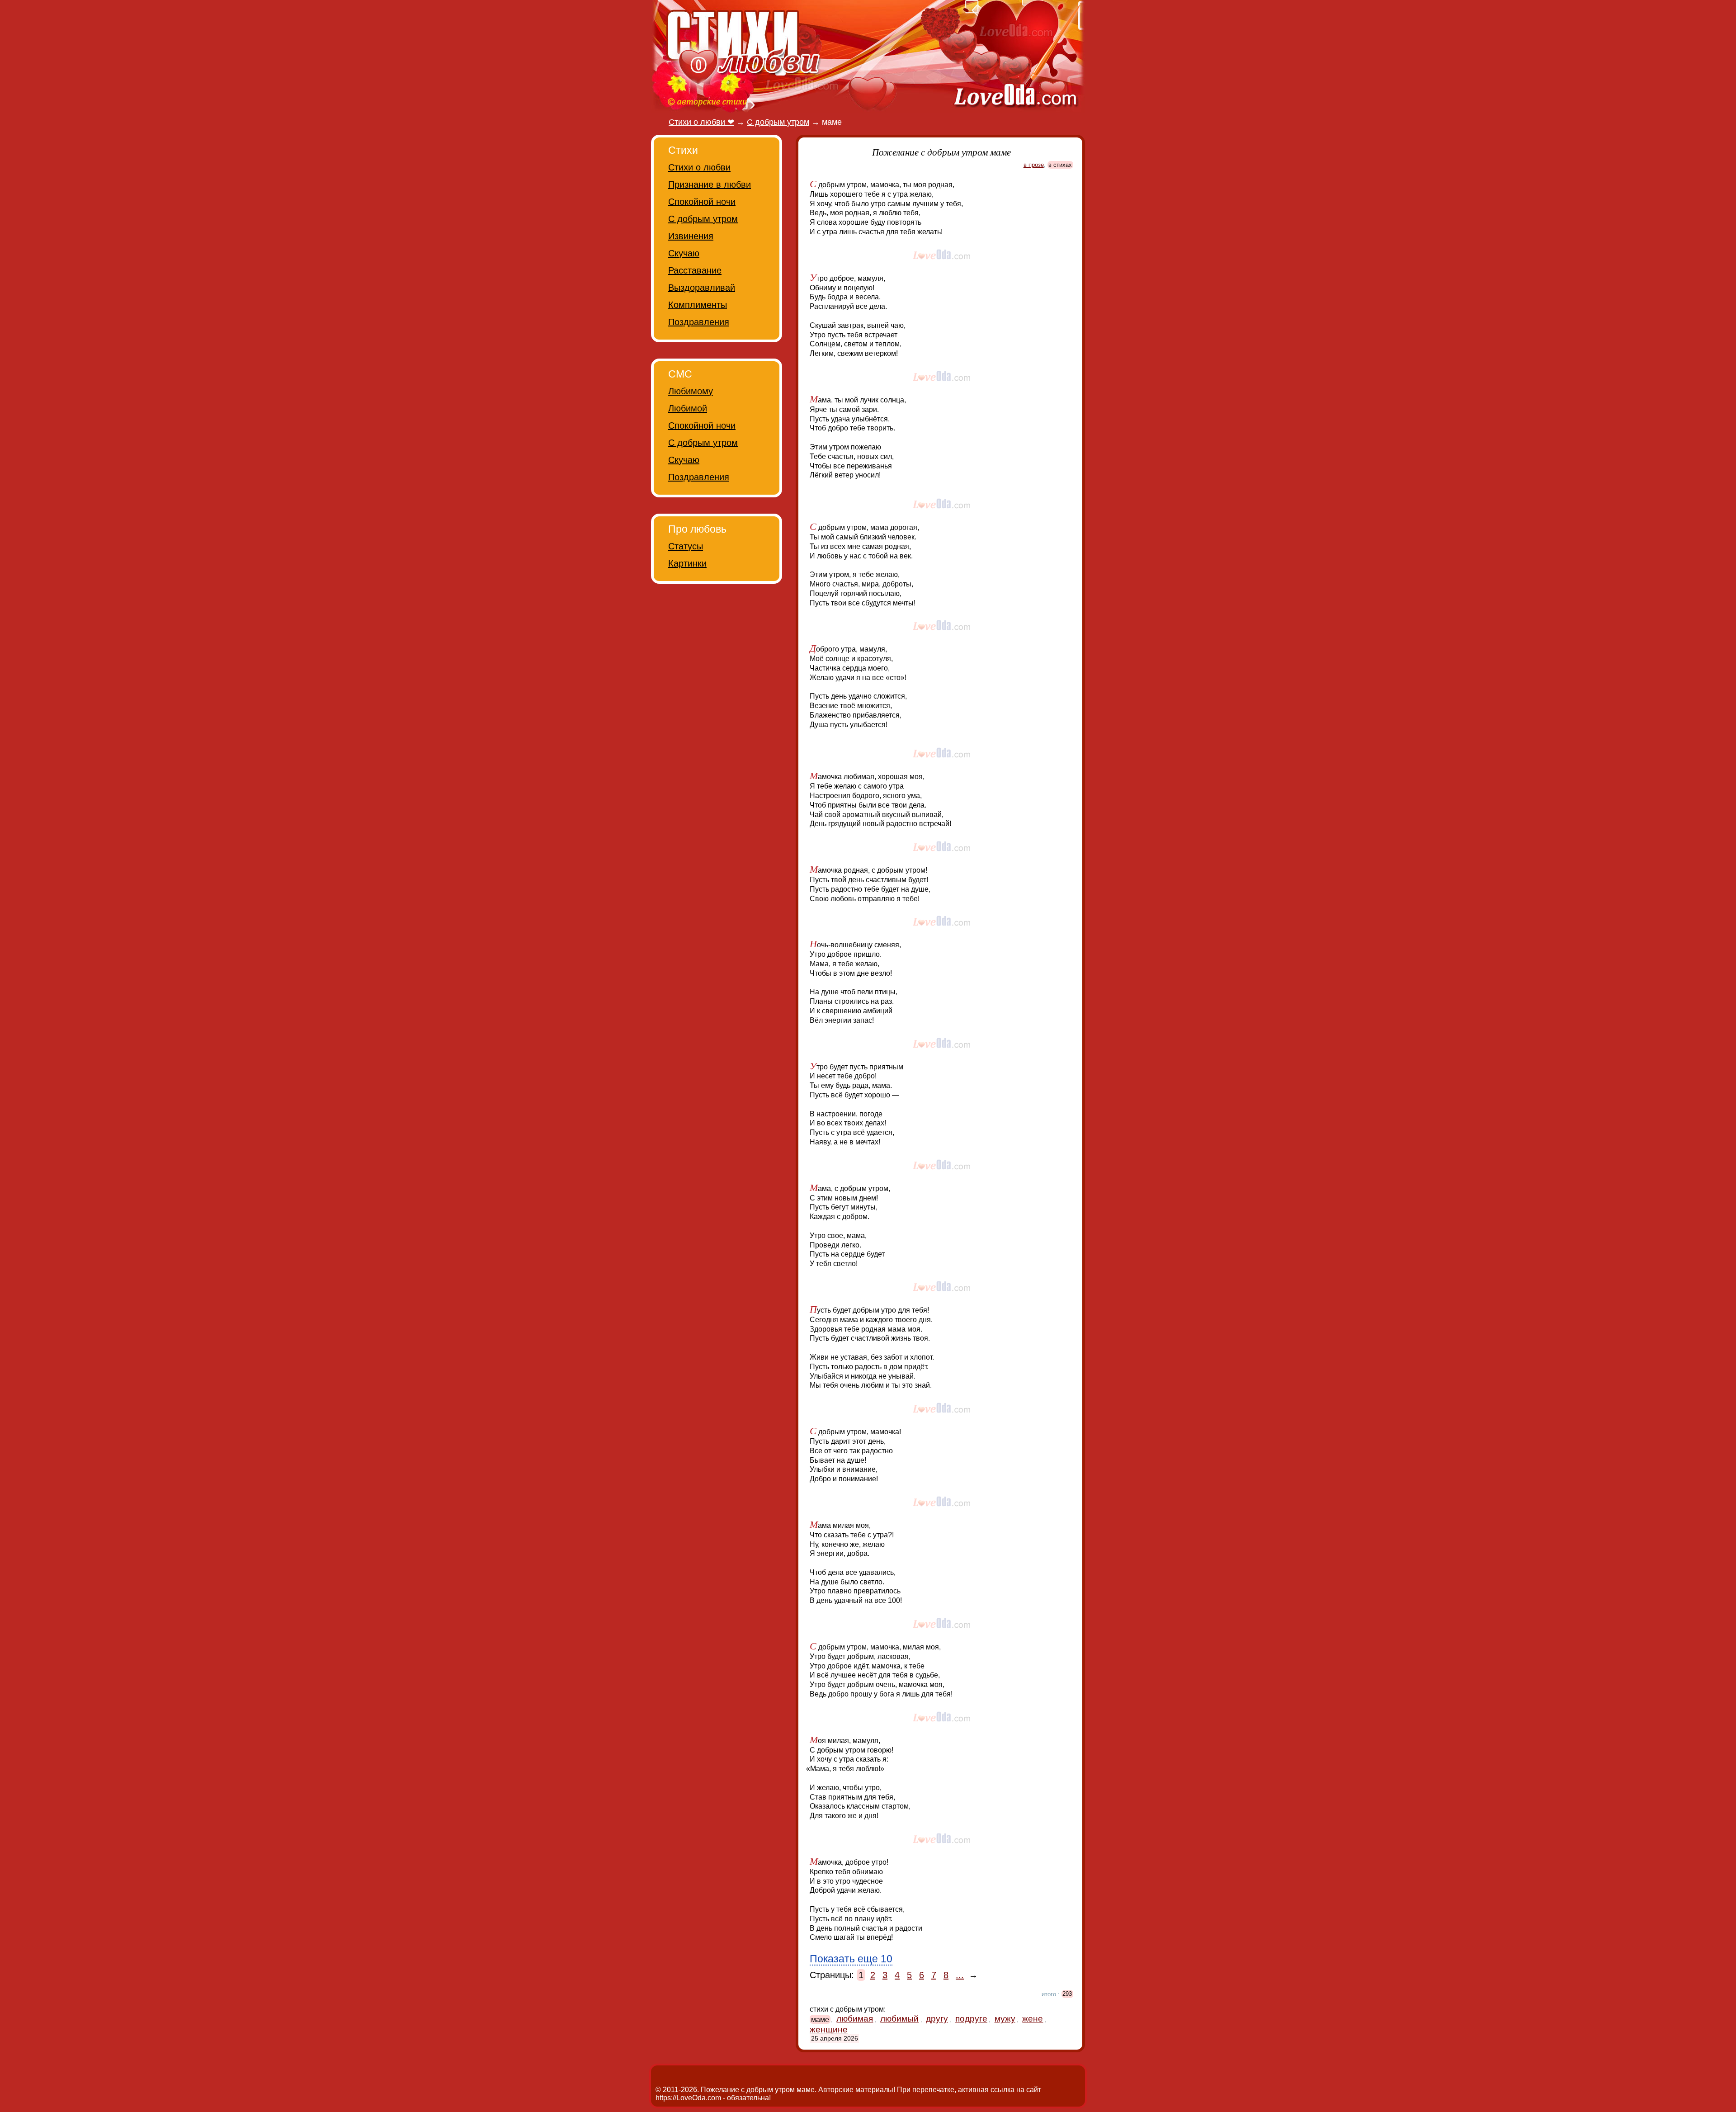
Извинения (691, 236)
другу (937, 2019)
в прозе (1034, 165)
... (960, 1975)
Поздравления (699, 322)
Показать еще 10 (851, 1959)
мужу (1005, 2019)
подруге (971, 2019)
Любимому (691, 391)
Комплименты (698, 305)
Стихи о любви (699, 167)
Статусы (686, 546)
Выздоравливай (702, 288)
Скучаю (684, 253)
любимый (899, 2019)
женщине (829, 2029)
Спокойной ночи (702, 202)
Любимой (688, 408)
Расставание (695, 270)
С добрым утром (703, 219)
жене (1033, 2019)
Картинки (687, 563)
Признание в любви (710, 184)
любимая (855, 2019)
